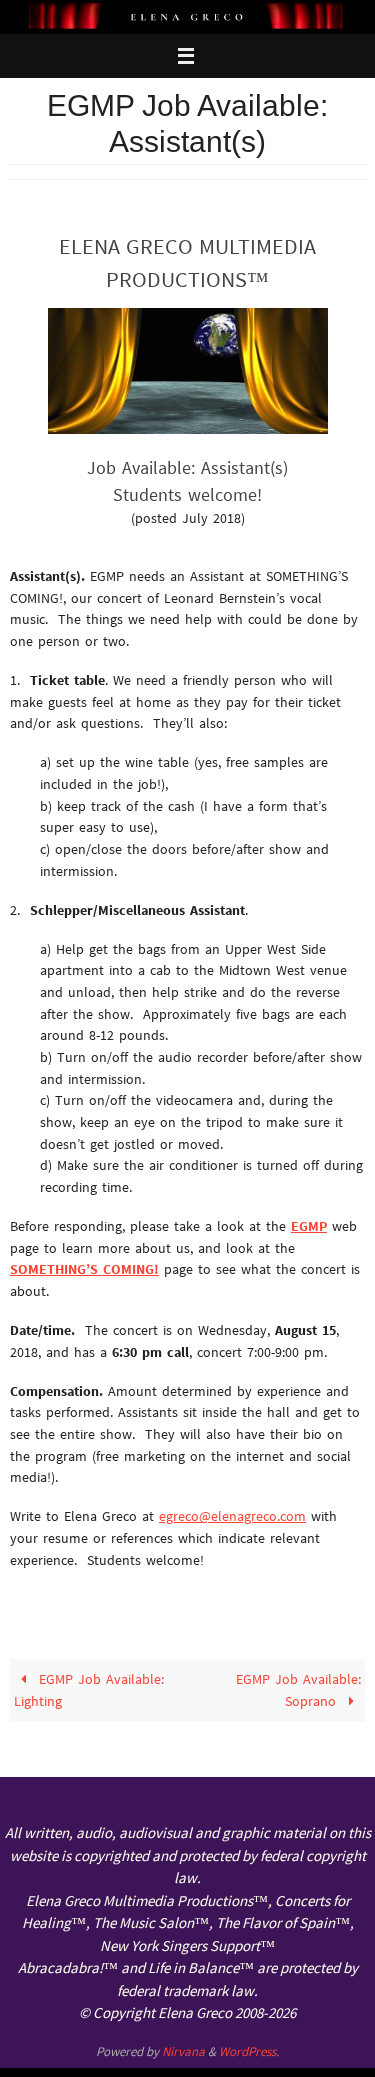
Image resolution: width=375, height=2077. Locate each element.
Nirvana (183, 2051)
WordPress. (249, 2051)
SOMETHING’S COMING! (84, 1269)
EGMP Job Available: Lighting (89, 1690)
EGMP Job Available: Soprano (298, 1690)
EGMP (309, 1226)
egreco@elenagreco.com (232, 1516)
